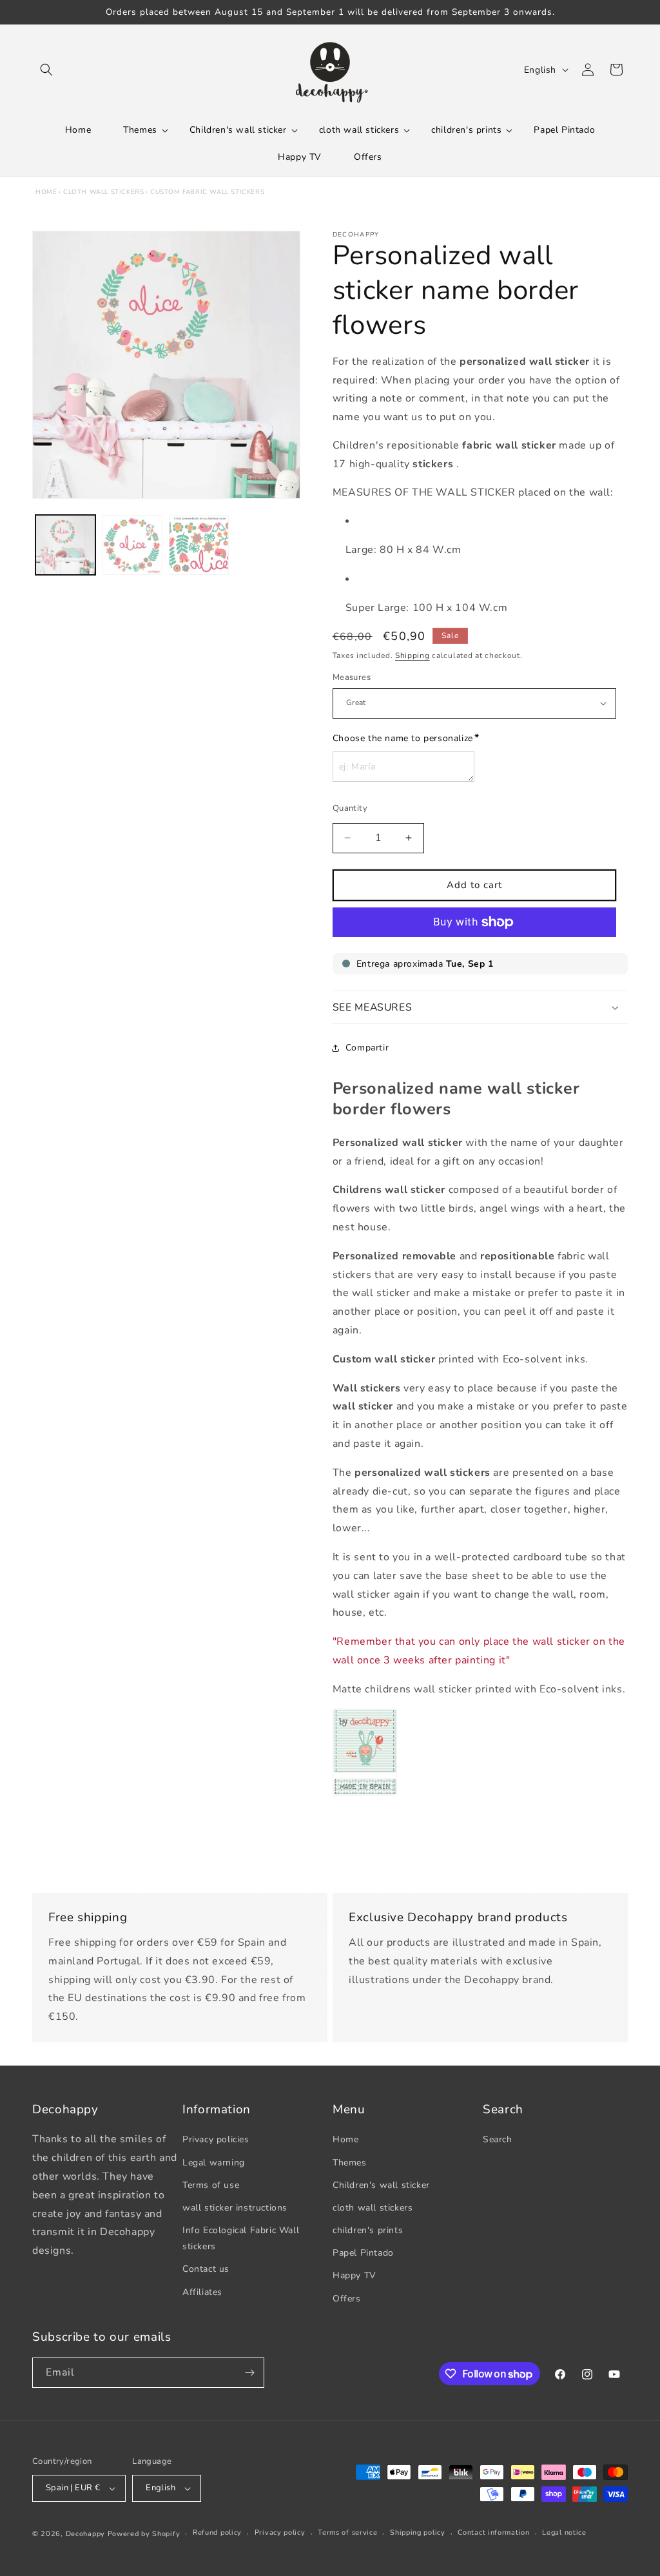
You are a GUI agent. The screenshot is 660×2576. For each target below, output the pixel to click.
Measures (352, 677)
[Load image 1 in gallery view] (65, 545)
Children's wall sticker (381, 2185)
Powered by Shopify (144, 2534)
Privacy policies (216, 2139)
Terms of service (347, 2532)
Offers (347, 2299)
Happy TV (354, 2275)
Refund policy (217, 2532)
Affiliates (202, 2292)
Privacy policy (280, 2532)
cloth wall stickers (103, 192)
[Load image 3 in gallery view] (199, 545)
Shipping (412, 655)
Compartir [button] (367, 1048)
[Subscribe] (249, 2373)
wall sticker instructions (235, 2208)
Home (46, 192)
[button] (46, 70)
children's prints (368, 2230)
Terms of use (211, 2185)
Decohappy (85, 2534)
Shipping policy (418, 2532)
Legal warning (214, 2163)
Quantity (350, 808)
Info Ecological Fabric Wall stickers (241, 2238)
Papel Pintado (363, 2253)
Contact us (206, 2269)
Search (498, 2139)
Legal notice (564, 2532)
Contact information (493, 2532)
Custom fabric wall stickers (207, 192)
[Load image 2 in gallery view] (132, 545)
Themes (350, 2163)
